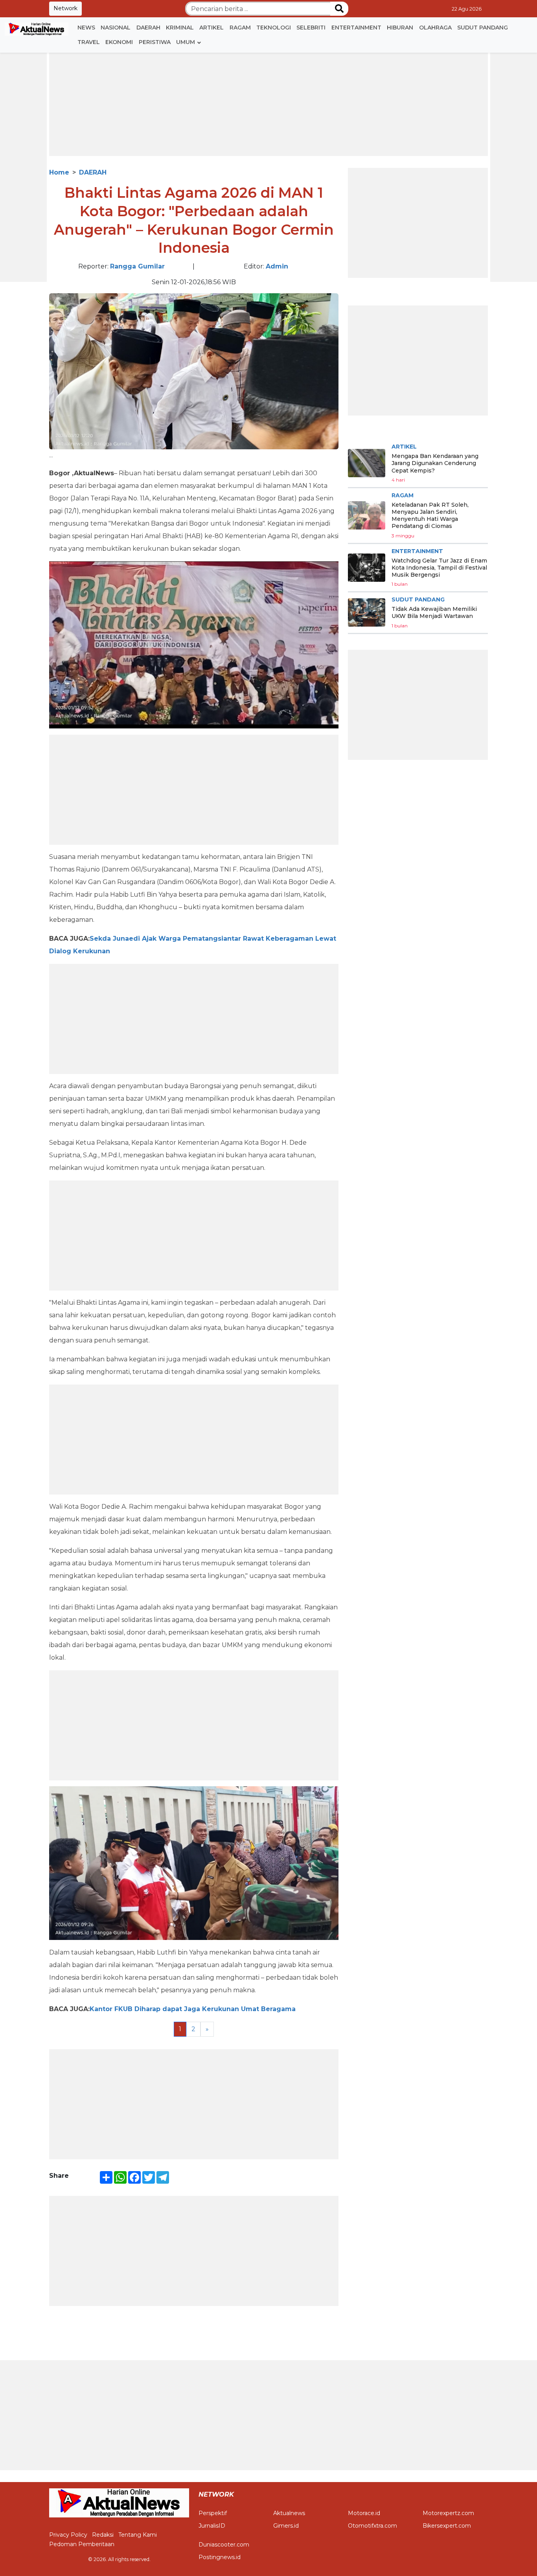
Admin (277, 266)
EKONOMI (119, 42)
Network (65, 8)
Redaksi (103, 2535)
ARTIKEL (211, 28)
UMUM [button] (186, 42)
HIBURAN (400, 28)
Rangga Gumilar (137, 266)
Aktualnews (289, 2513)
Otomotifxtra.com (372, 2526)
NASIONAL (116, 28)
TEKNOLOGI (274, 28)
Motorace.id (364, 2513)
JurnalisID (212, 2526)
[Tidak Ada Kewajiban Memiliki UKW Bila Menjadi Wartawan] (367, 612)
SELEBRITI (311, 28)
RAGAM (240, 28)
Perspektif (213, 2513)
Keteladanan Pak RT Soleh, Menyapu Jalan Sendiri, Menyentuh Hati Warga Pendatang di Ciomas (430, 516)
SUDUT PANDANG (483, 28)
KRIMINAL (180, 28)
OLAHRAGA (435, 28)
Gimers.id (286, 2526)
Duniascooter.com (224, 2545)
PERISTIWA (155, 42)
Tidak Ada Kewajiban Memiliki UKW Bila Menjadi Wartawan (434, 612)
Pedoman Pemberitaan (82, 2544)
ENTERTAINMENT (356, 28)
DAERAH (148, 28)
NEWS (86, 28)
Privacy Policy (68, 2535)
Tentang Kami (138, 2535)
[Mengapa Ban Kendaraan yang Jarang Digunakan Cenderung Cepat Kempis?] (367, 463)
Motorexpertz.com (448, 2513)
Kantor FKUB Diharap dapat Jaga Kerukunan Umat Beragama (193, 2009)
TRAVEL (89, 42)
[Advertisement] (268, 101)
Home (59, 172)
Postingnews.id (220, 2557)
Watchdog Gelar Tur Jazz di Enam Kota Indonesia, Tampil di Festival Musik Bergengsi (439, 567)
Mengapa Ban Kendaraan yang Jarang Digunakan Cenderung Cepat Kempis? (435, 463)
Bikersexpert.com (447, 2526)
